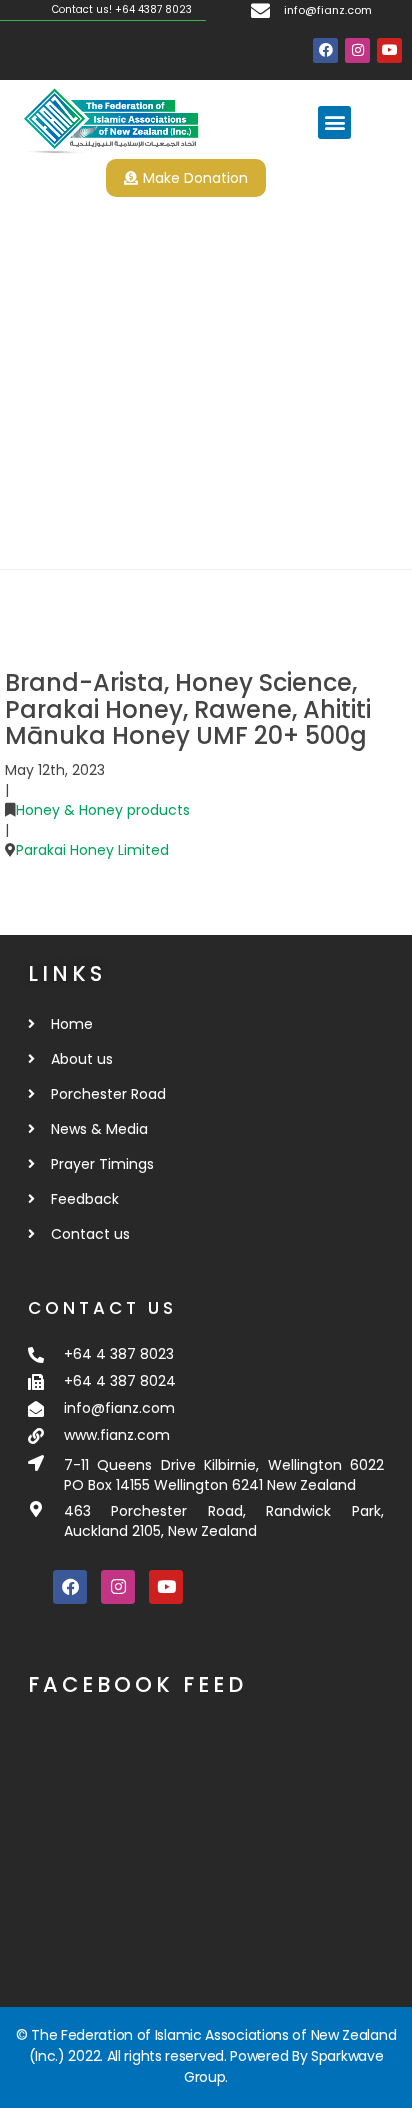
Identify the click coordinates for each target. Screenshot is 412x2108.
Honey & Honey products (103, 810)
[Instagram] (357, 50)
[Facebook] (325, 50)
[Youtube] (389, 50)
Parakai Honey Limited (92, 850)
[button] (334, 122)
